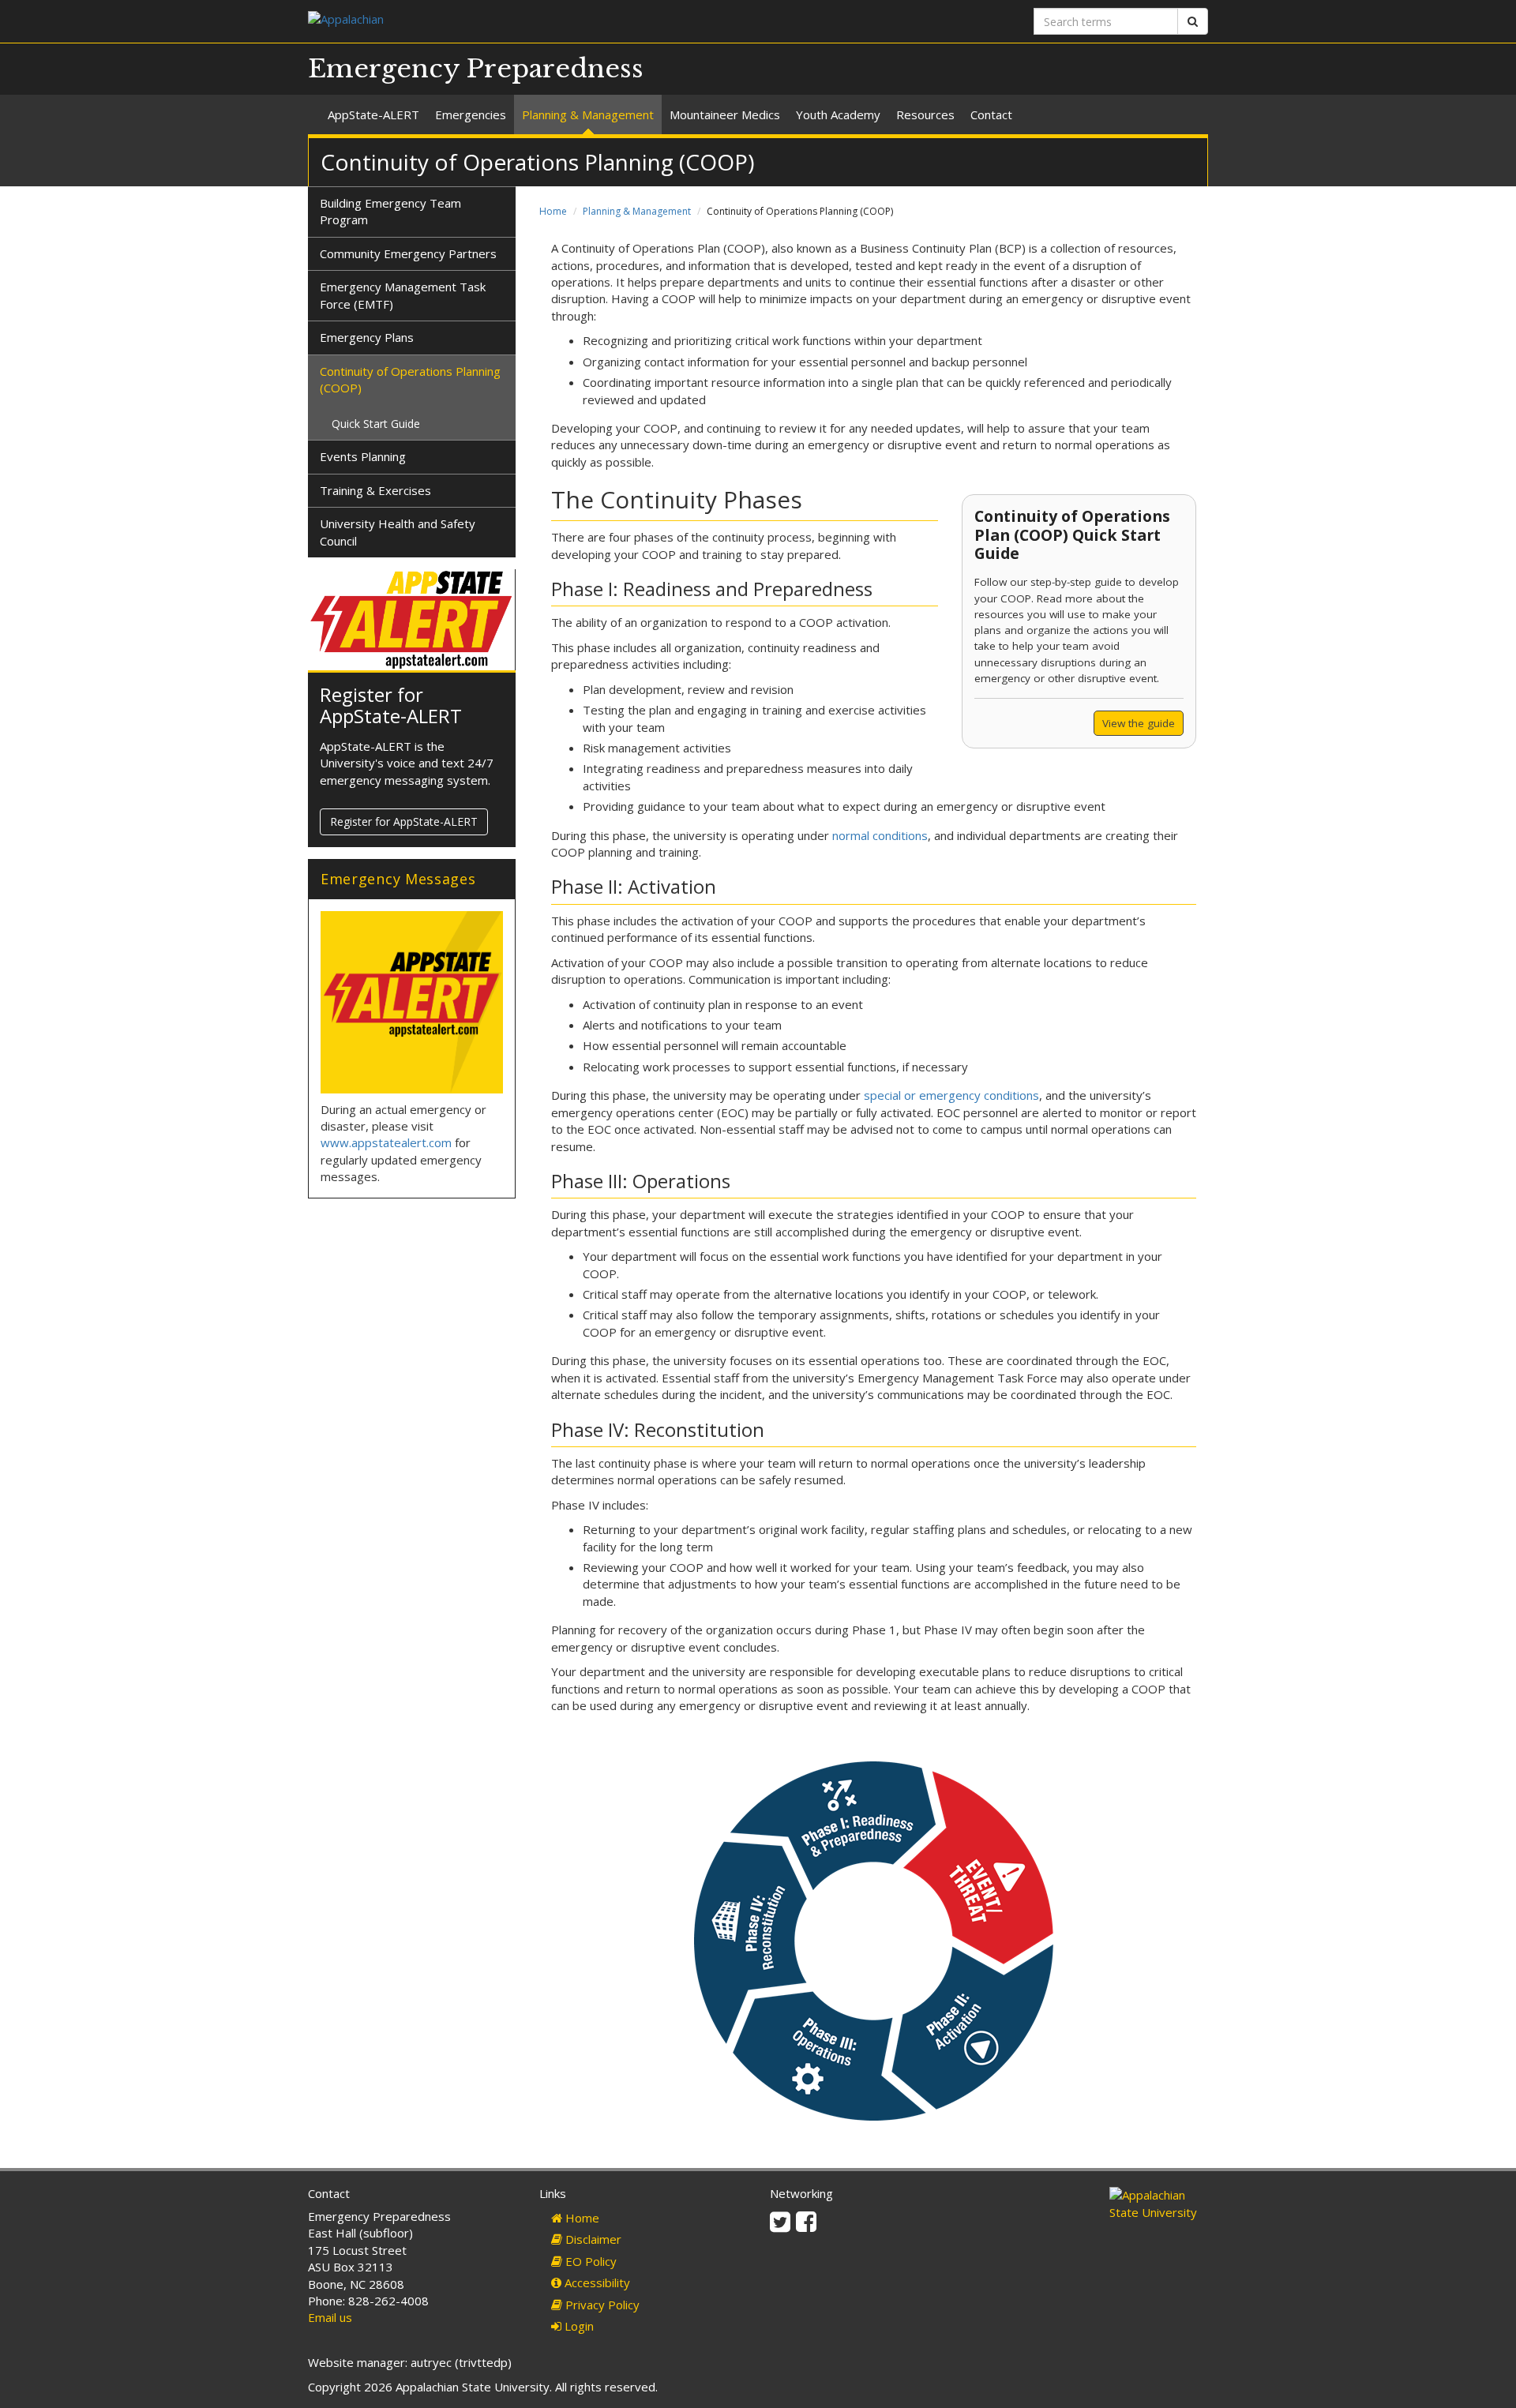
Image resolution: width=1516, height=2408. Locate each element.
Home (553, 211)
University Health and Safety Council (398, 532)
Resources (925, 114)
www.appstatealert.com (386, 1142)
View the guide (1139, 723)
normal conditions (880, 835)
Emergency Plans (367, 337)
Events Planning (363, 456)
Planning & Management (588, 114)
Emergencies (471, 114)
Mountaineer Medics (725, 114)
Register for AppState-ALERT (391, 705)
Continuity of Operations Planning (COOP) (410, 379)
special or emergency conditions (951, 1095)
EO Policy (589, 2261)
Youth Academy (838, 114)
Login (578, 2326)
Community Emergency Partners (408, 253)
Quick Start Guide (376, 424)
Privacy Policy (601, 2305)
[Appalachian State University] (527, 21)
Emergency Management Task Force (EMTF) (403, 295)
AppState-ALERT (373, 114)
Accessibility (596, 2282)
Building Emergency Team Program (390, 211)
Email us (330, 2317)
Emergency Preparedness (476, 69)
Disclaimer (592, 2239)
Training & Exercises (375, 490)
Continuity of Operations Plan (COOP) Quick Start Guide (1072, 534)
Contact (991, 114)
